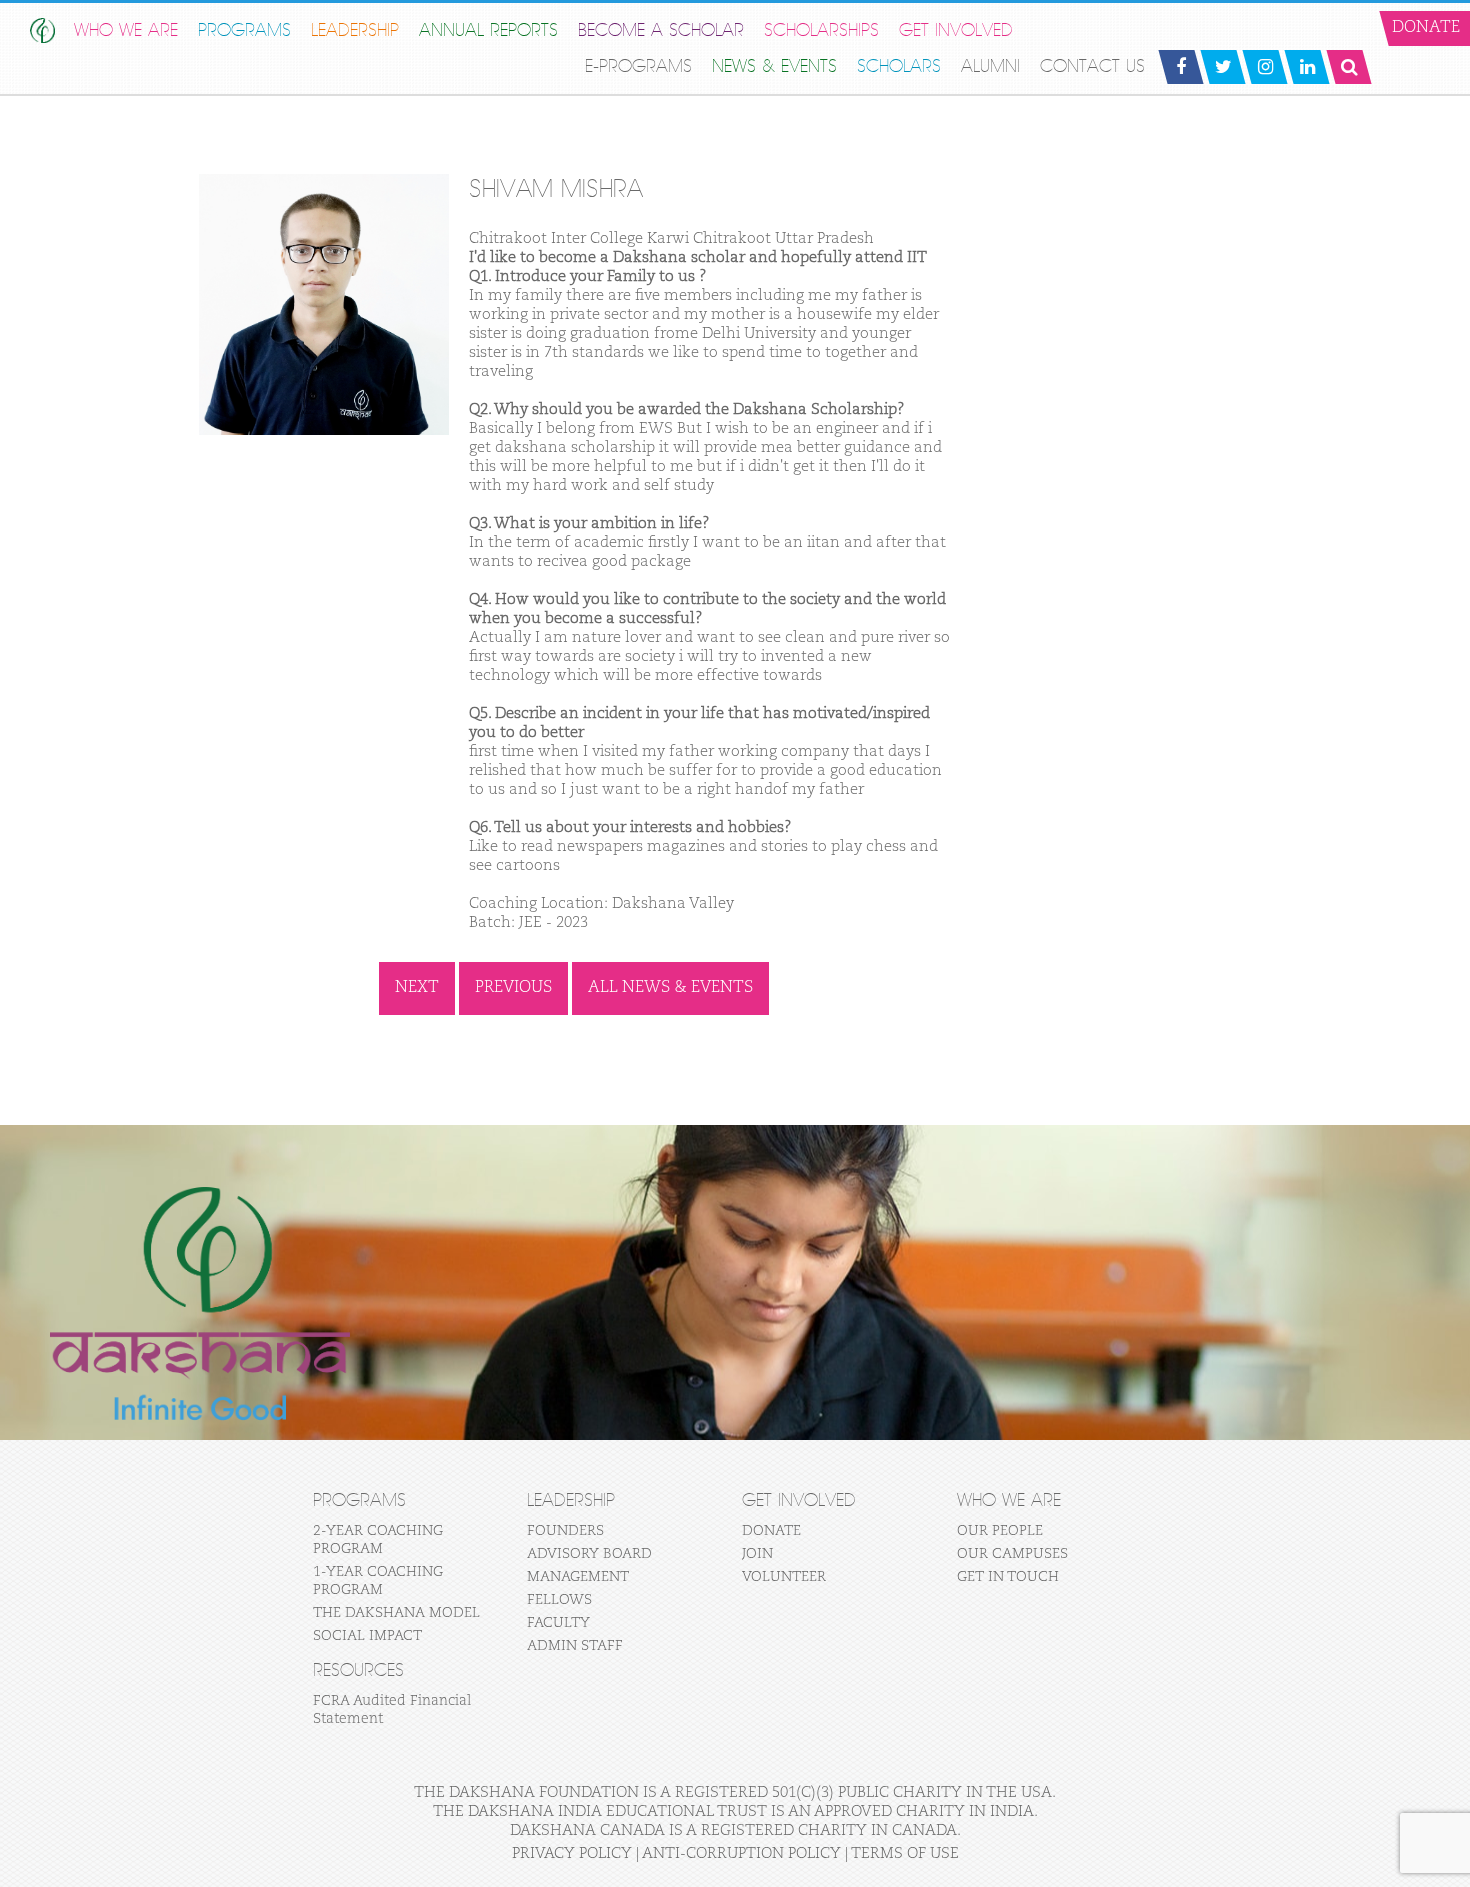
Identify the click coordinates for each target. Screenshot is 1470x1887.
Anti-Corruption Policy (741, 1853)
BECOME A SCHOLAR (661, 30)
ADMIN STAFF (575, 1646)
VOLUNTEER (784, 1577)
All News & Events (670, 988)
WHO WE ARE (126, 30)
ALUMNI (990, 66)
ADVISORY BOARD (589, 1554)
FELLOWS (559, 1600)
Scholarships (821, 30)
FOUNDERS (565, 1531)
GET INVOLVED (956, 30)
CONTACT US (1092, 66)
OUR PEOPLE (1000, 1531)
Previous (513, 988)
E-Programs (638, 66)
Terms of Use (905, 1853)
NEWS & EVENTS (774, 66)
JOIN (757, 1554)
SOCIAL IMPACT (367, 1636)
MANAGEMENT (578, 1577)
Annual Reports (488, 30)
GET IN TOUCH (1008, 1577)
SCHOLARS (899, 66)
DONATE (771, 1531)
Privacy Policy (572, 1853)
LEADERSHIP (355, 30)
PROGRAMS (244, 30)
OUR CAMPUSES (1012, 1554)
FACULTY (558, 1623)
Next (417, 988)
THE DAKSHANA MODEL (396, 1613)
